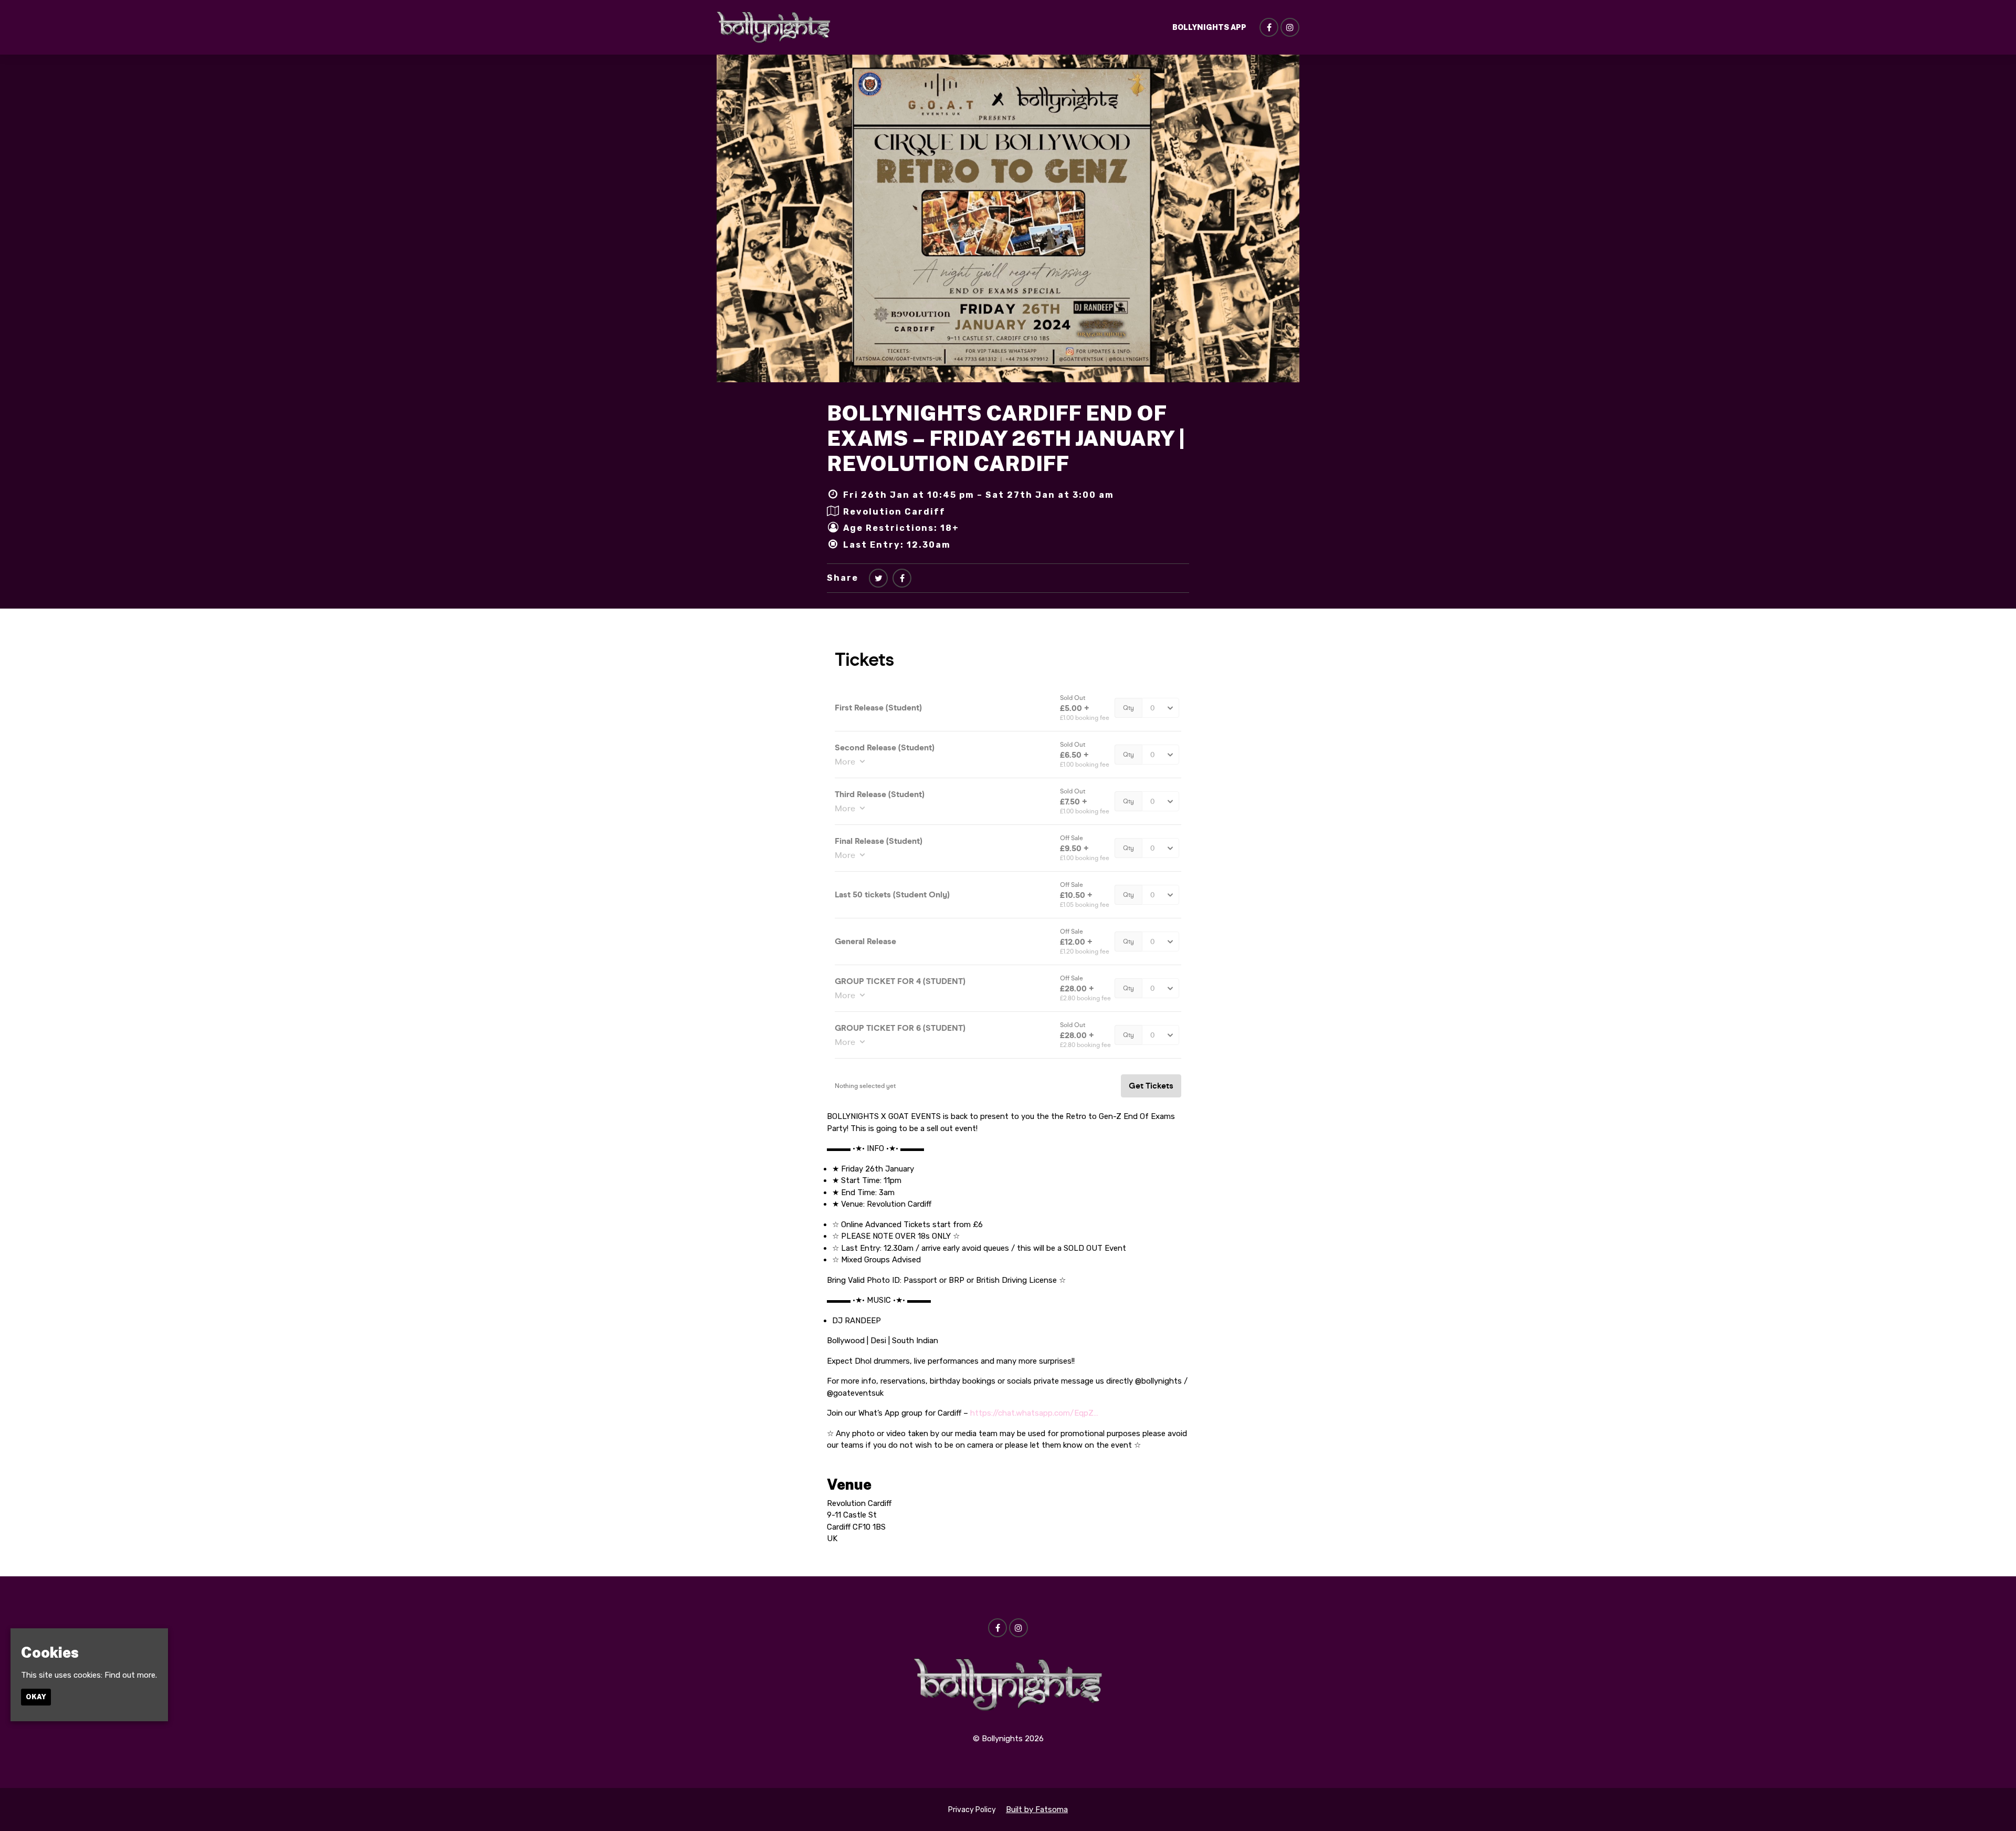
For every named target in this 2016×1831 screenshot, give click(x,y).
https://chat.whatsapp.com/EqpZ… (1034, 1413)
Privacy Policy (972, 1810)
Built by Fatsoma (1037, 1809)
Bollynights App (1209, 27)
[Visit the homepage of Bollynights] (774, 27)
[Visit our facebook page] (1269, 28)
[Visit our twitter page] (878, 578)
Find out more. (131, 1675)
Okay (36, 1697)
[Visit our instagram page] (1290, 28)
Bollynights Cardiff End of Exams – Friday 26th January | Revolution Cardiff (1006, 438)
